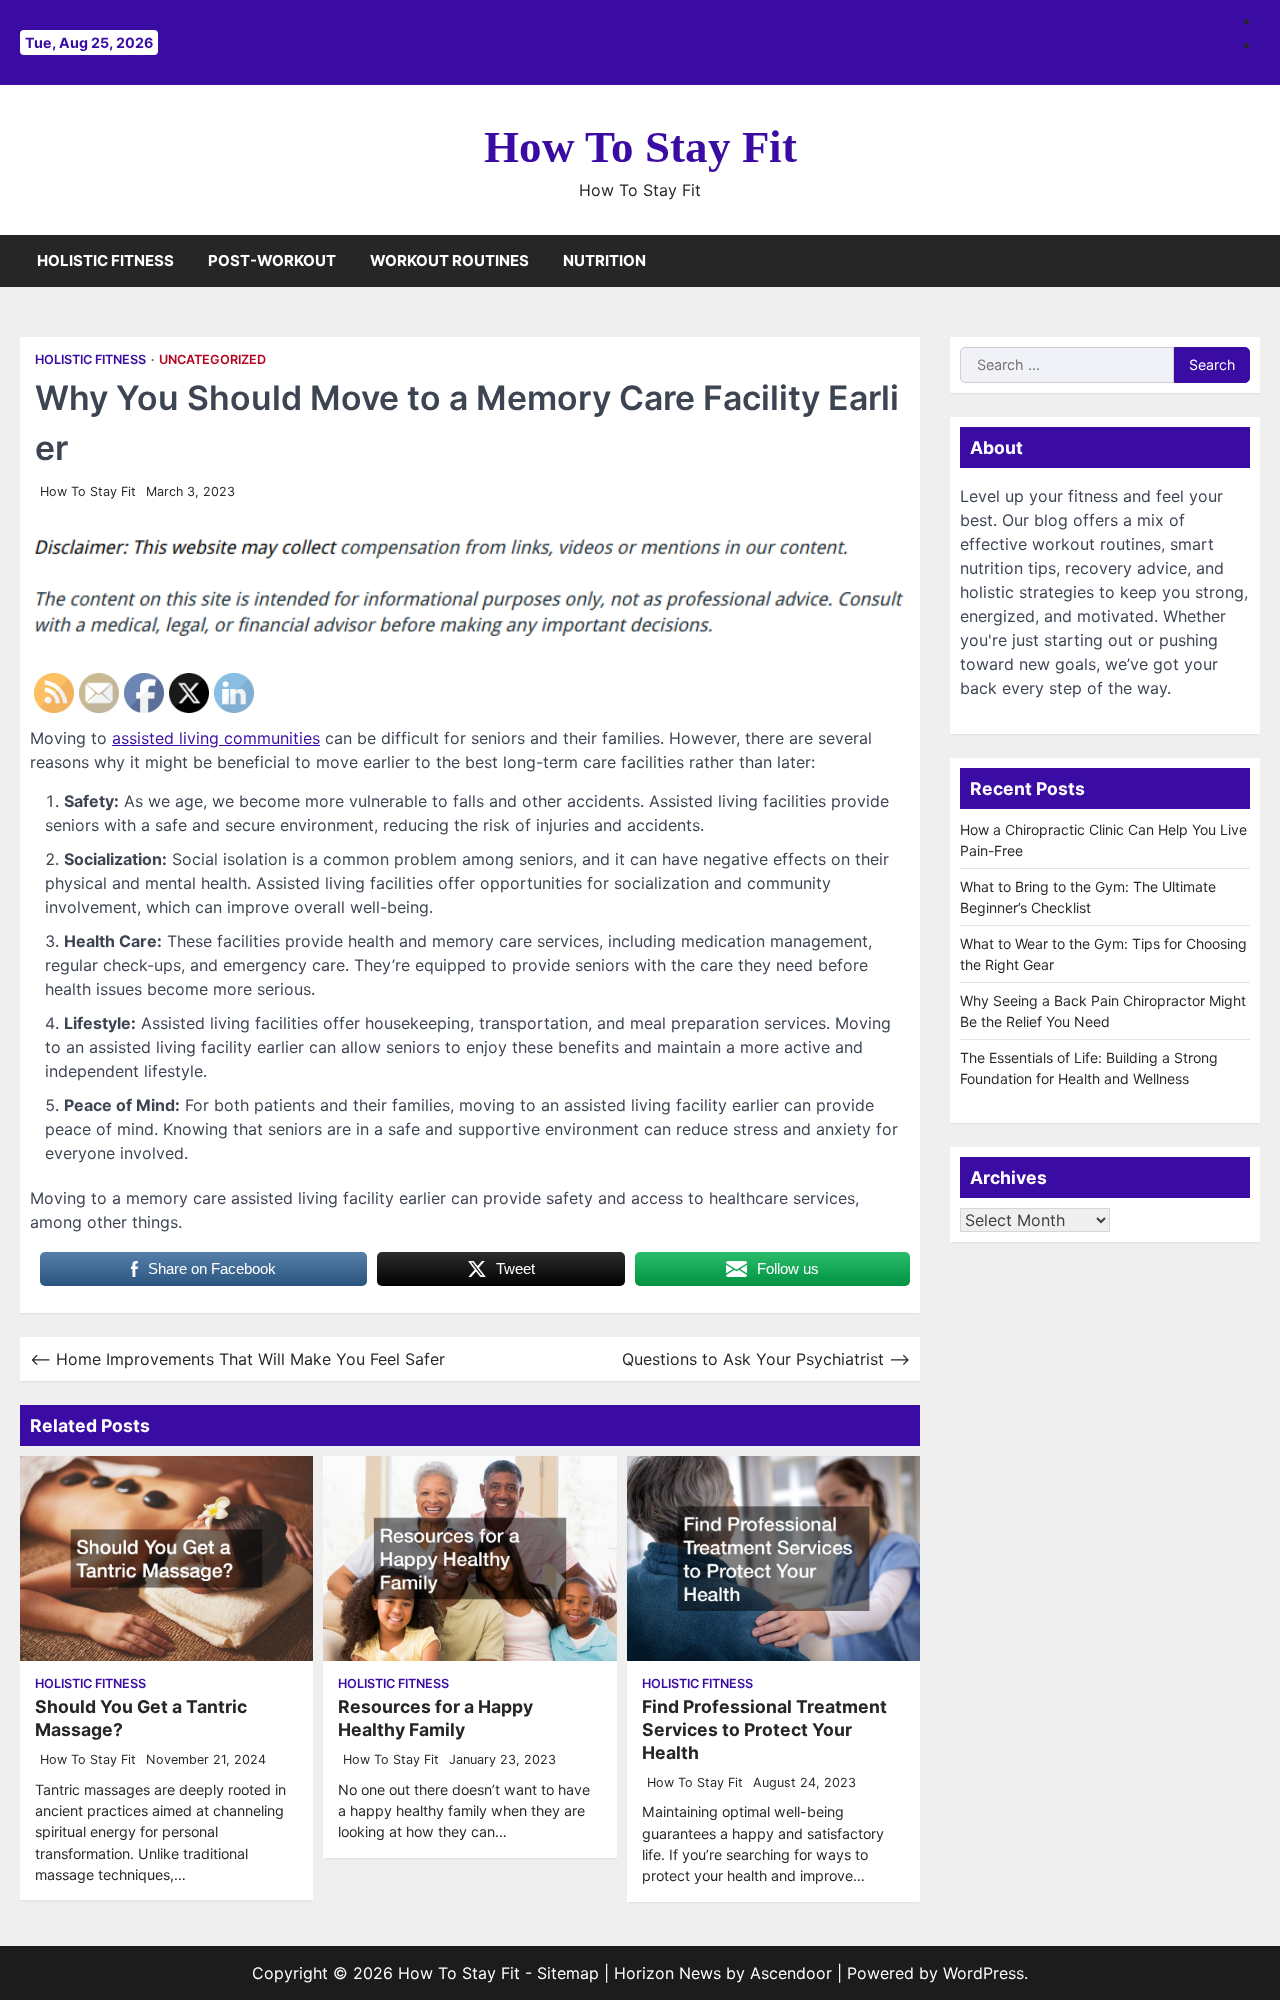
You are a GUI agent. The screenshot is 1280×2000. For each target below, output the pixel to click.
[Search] (1245, 261)
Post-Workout (272, 260)
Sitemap (568, 1973)
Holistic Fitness (105, 260)
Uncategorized (212, 359)
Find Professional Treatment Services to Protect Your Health (764, 1729)
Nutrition (604, 260)
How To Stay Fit (640, 147)
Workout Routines (449, 260)
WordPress (983, 1973)
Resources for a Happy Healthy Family (435, 1718)
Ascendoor (791, 1973)
